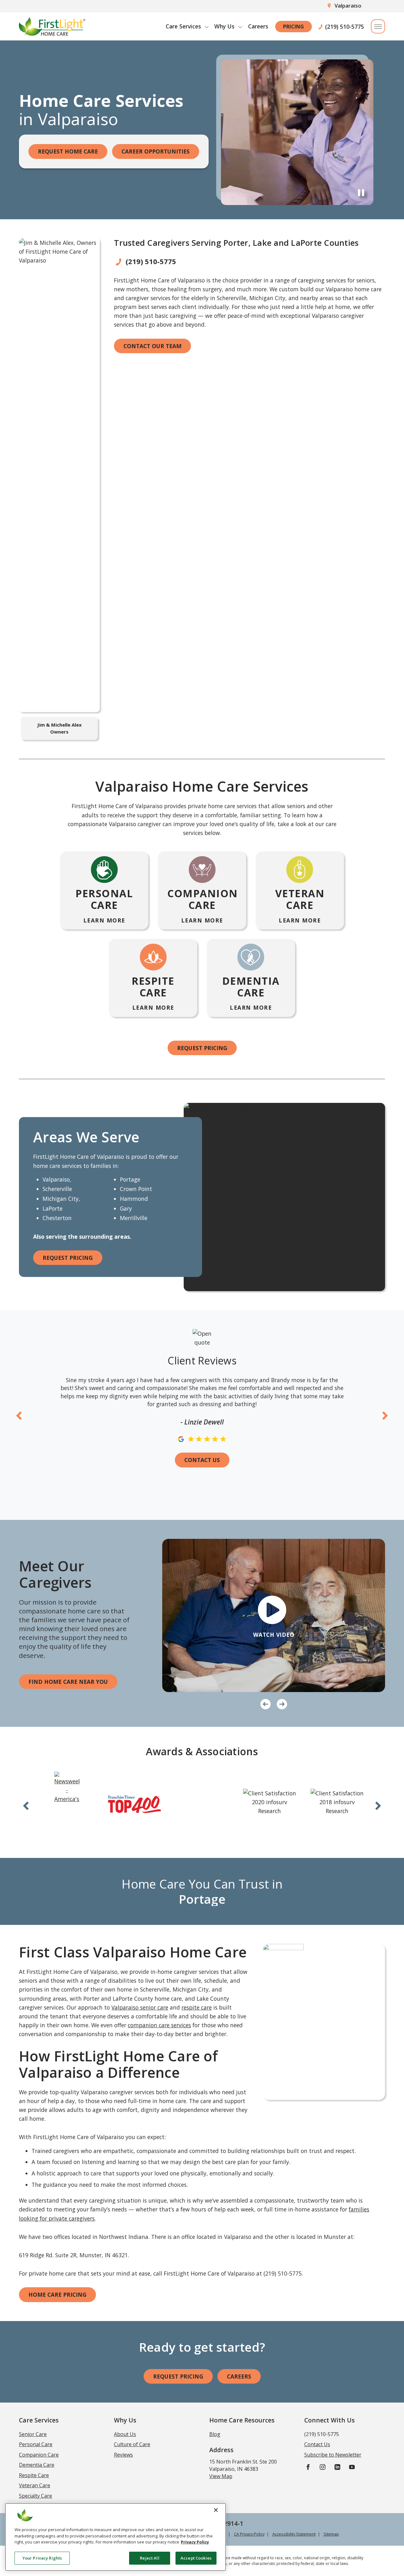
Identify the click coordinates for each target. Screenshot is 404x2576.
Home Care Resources (242, 2420)
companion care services (159, 2025)
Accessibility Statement (294, 2534)
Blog (215, 2434)
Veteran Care (35, 2485)
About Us (125, 2434)
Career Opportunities (156, 151)
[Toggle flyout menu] (378, 26)
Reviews (123, 2455)
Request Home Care (68, 151)
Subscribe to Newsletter (333, 2455)
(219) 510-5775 (345, 27)
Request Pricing (202, 1048)
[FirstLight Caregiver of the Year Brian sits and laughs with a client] (274, 1615)
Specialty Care (36, 2496)
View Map (221, 2476)
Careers (258, 26)
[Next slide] (385, 1415)
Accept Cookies (196, 2558)
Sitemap (331, 2534)
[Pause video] (361, 192)
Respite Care (34, 2475)
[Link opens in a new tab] (67, 1788)
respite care (197, 2007)
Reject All (149, 2558)
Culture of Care (132, 2444)
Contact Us (202, 1460)
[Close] (216, 2510)
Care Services (183, 26)
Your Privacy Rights (42, 2558)
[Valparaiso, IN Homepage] (52, 26)
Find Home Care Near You (68, 1682)
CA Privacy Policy (249, 2534)
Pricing (294, 27)
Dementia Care (37, 2465)
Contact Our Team (152, 346)
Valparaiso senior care (140, 2007)
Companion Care (39, 2455)
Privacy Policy (195, 2542)
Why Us (224, 26)
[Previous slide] (19, 1415)
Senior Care (33, 2434)
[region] (116, 2537)
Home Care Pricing (57, 2295)
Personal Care (36, 2444)
